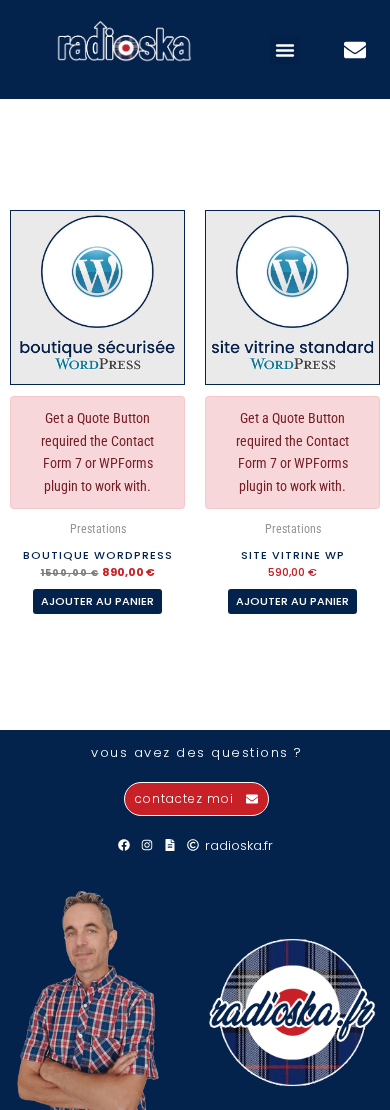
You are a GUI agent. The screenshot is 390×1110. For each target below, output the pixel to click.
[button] (285, 50)
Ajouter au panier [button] (97, 601)
